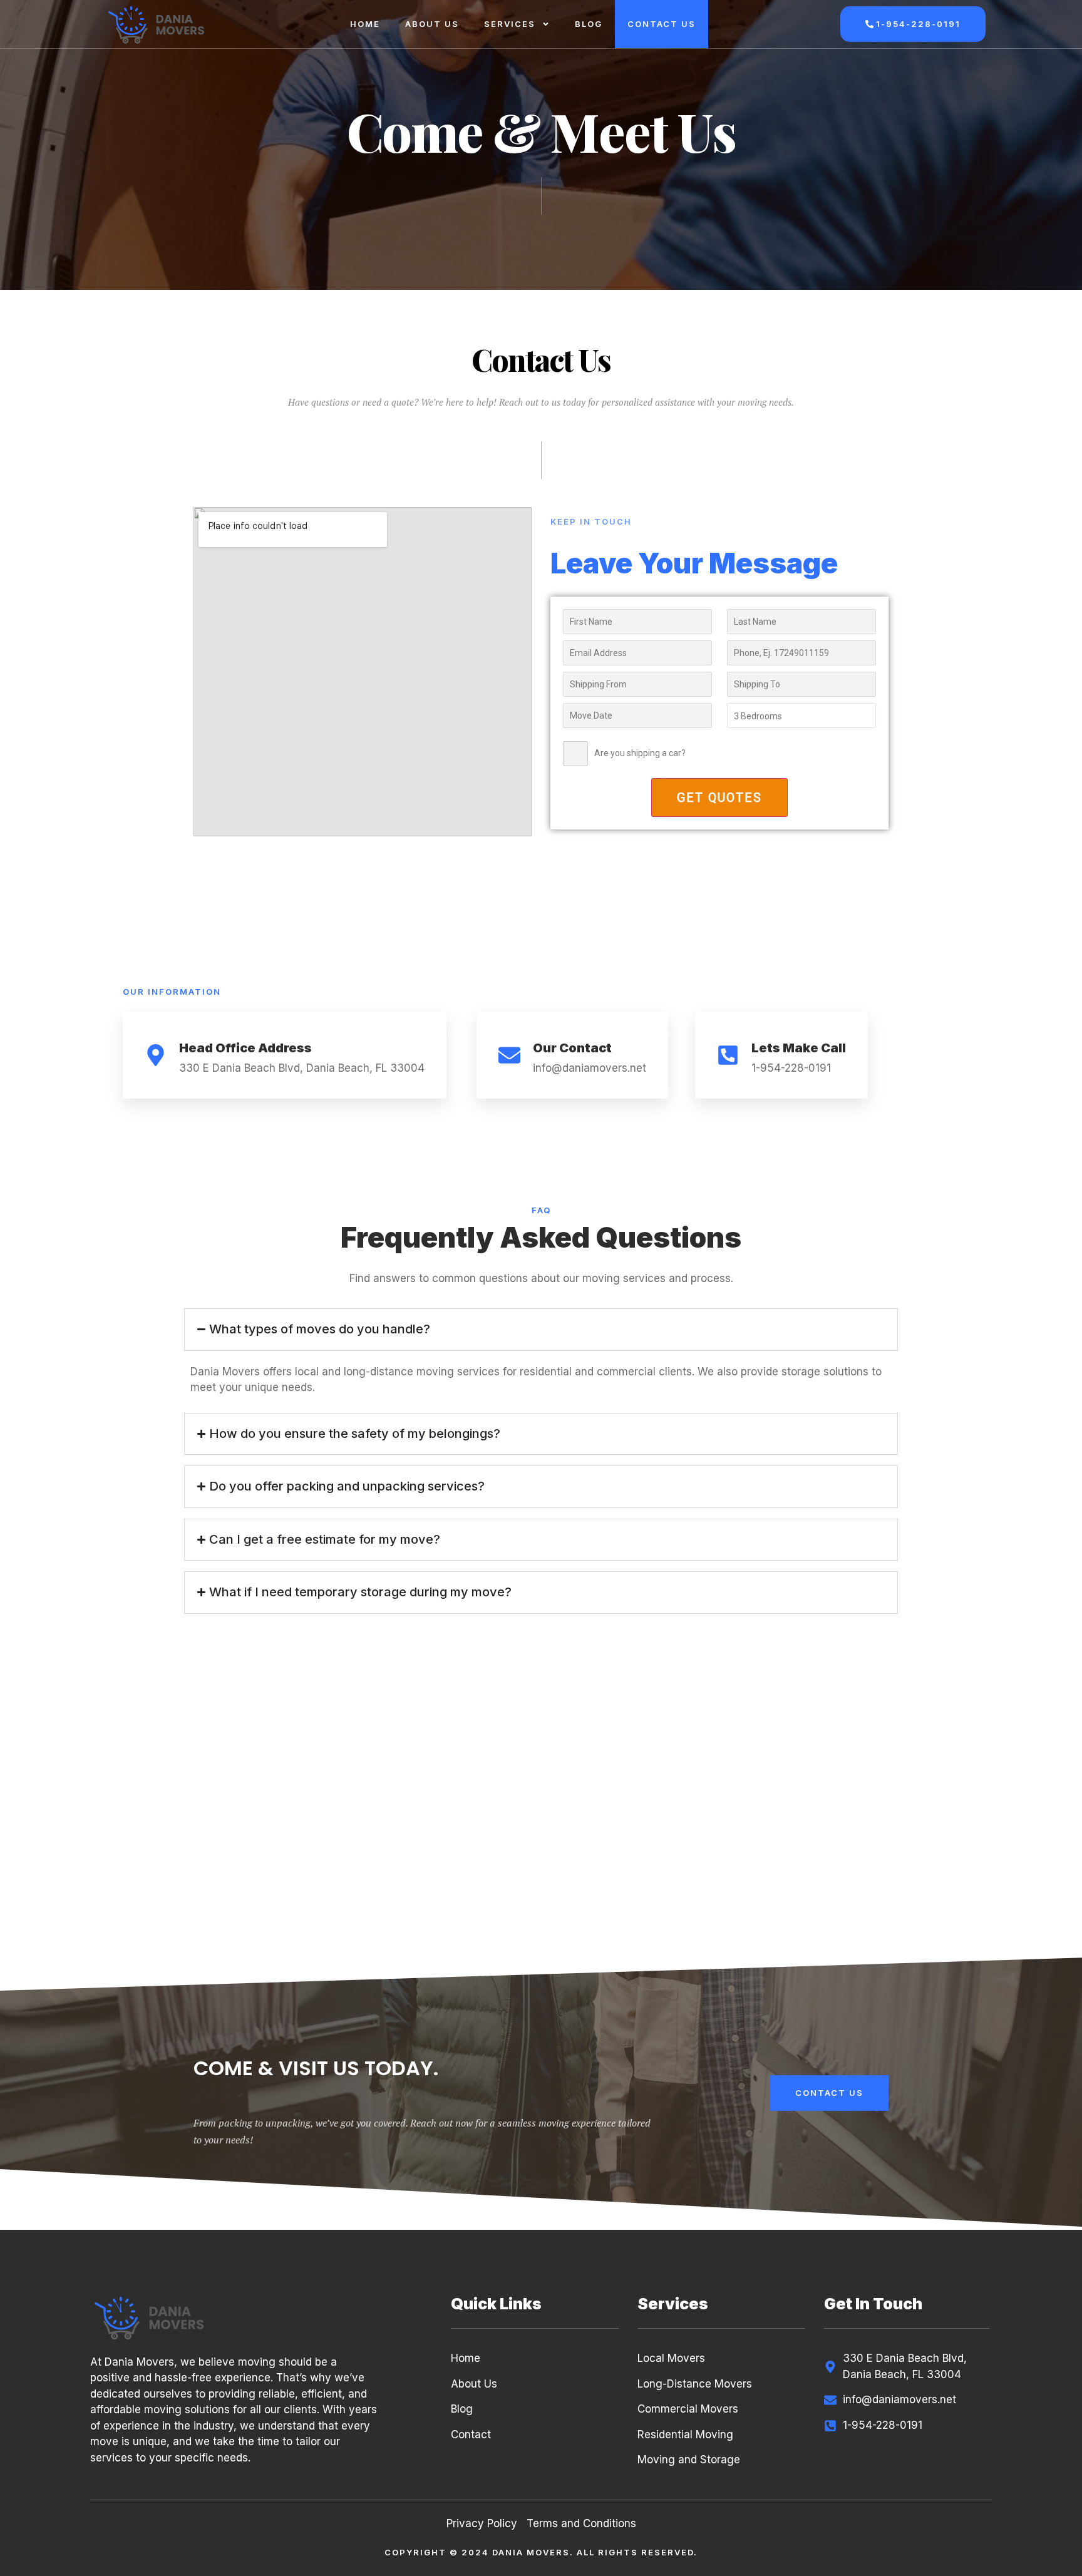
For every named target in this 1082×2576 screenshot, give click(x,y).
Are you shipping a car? (640, 753)
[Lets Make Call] (728, 1055)
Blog (589, 24)
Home (365, 24)
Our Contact (572, 1048)
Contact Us (662, 24)
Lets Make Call (799, 1048)
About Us (432, 24)
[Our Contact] (509, 1055)
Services (510, 24)
